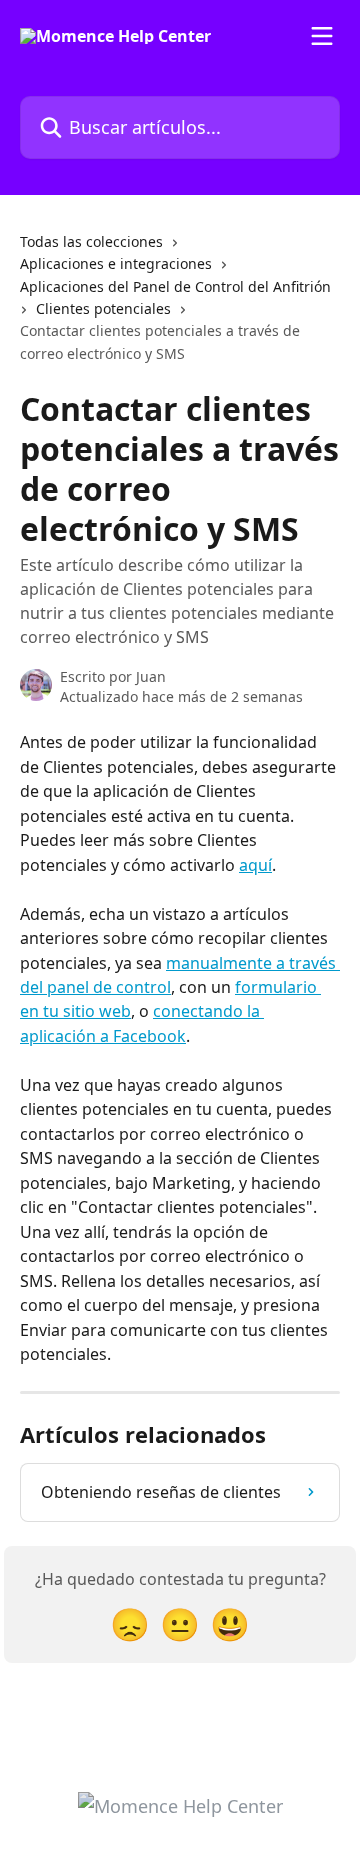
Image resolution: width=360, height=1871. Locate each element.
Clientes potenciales (103, 308)
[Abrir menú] (322, 36)
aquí (255, 865)
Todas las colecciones (91, 241)
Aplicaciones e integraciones (116, 263)
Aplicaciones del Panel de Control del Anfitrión (175, 286)
